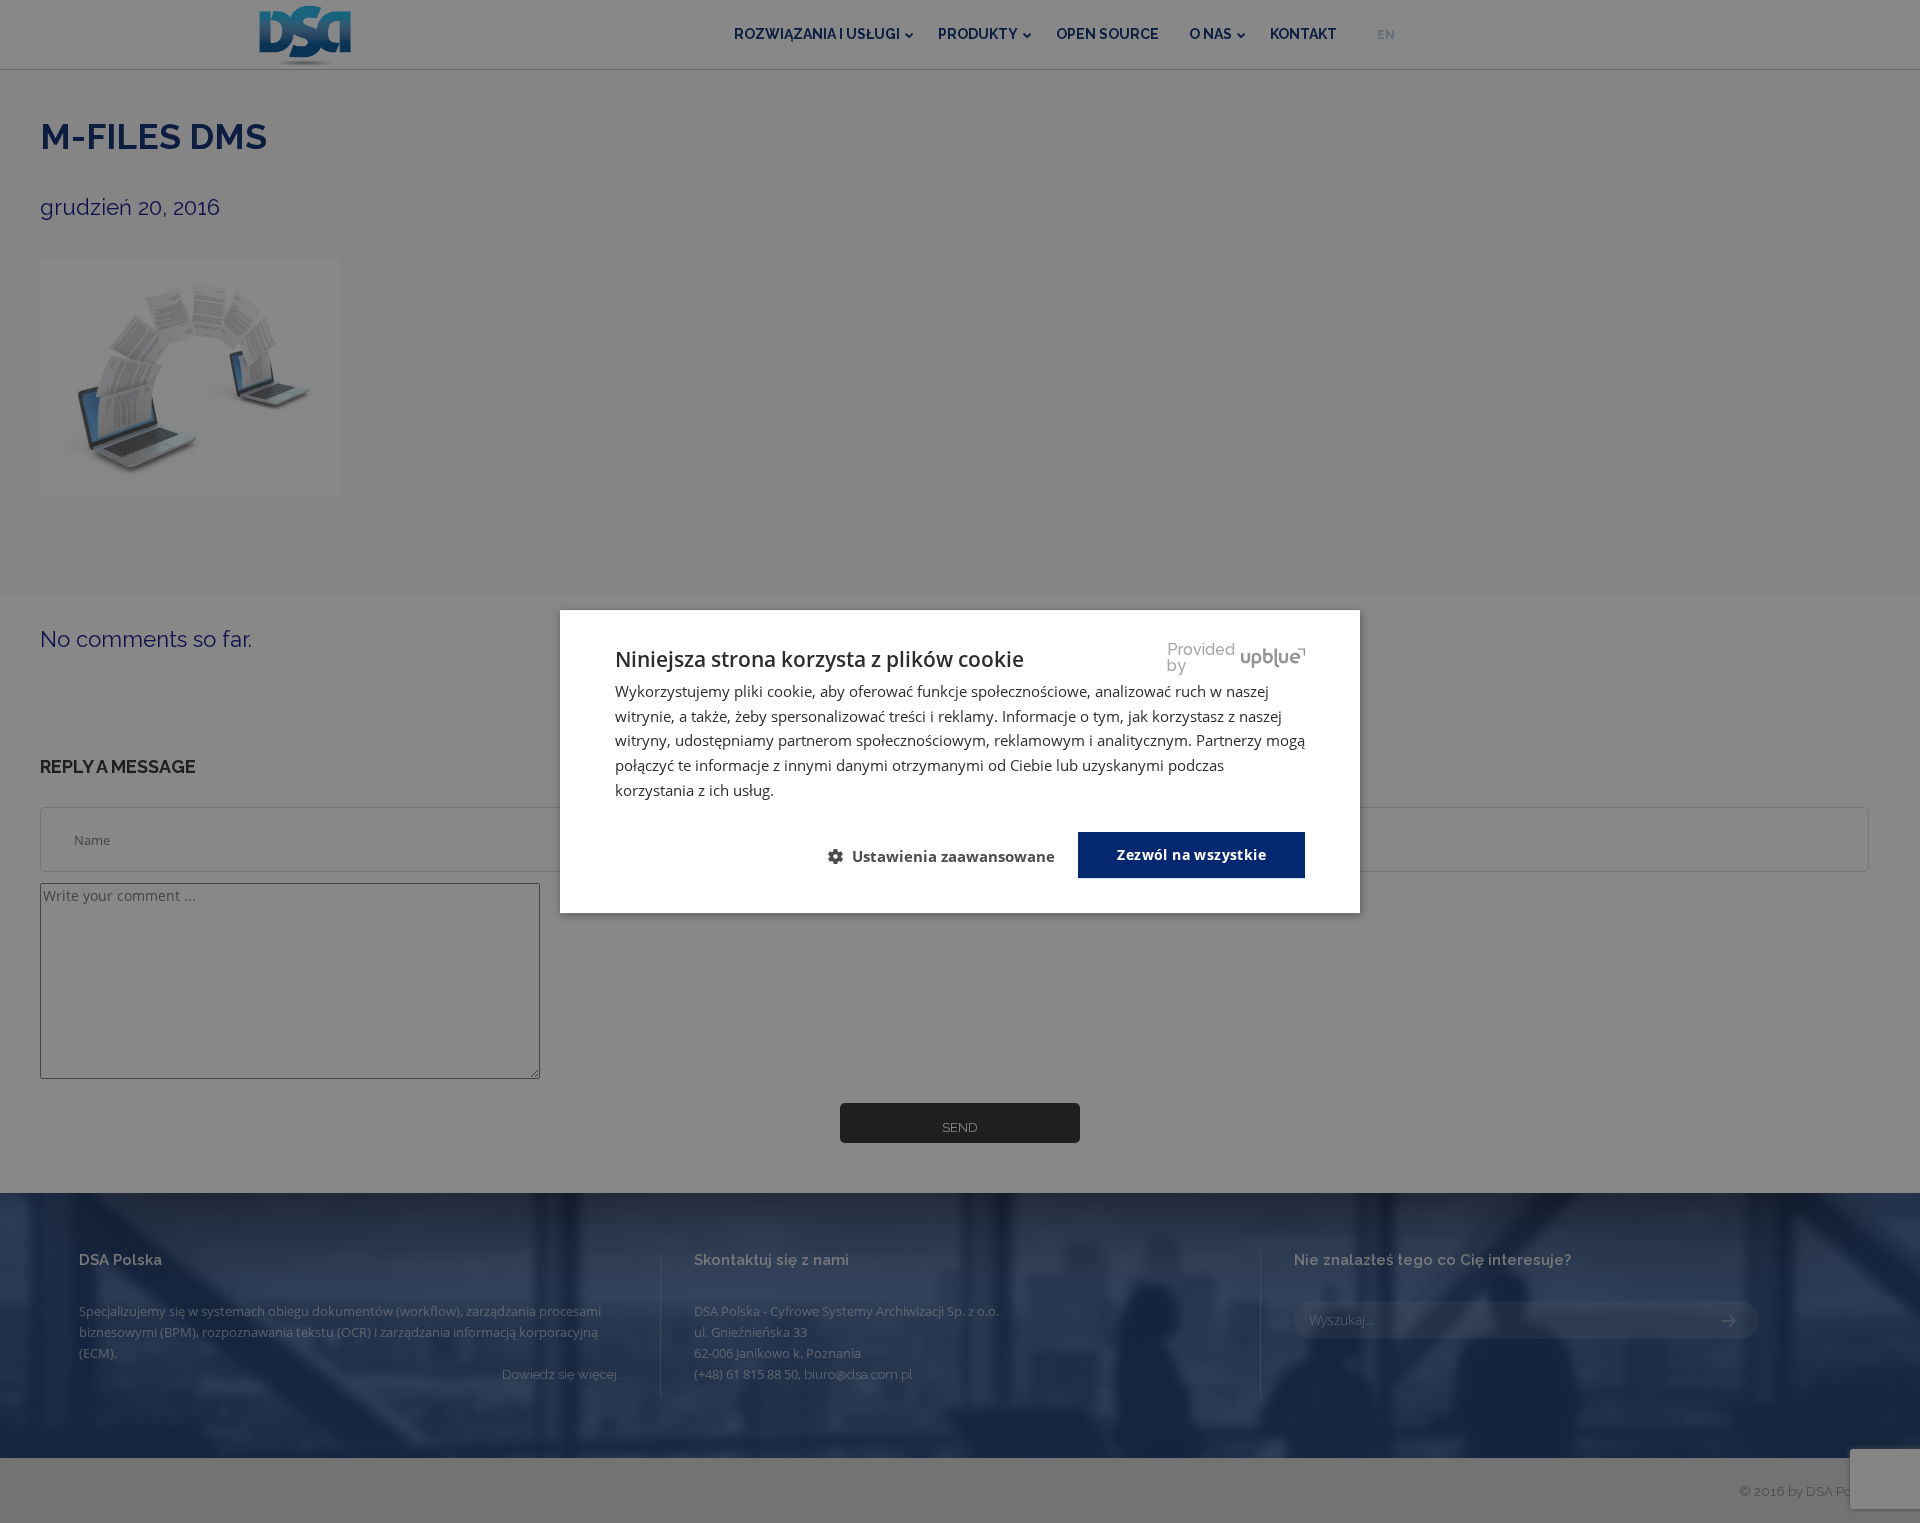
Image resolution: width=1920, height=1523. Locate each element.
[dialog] (960, 762)
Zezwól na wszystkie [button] (1191, 854)
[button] (949, 856)
